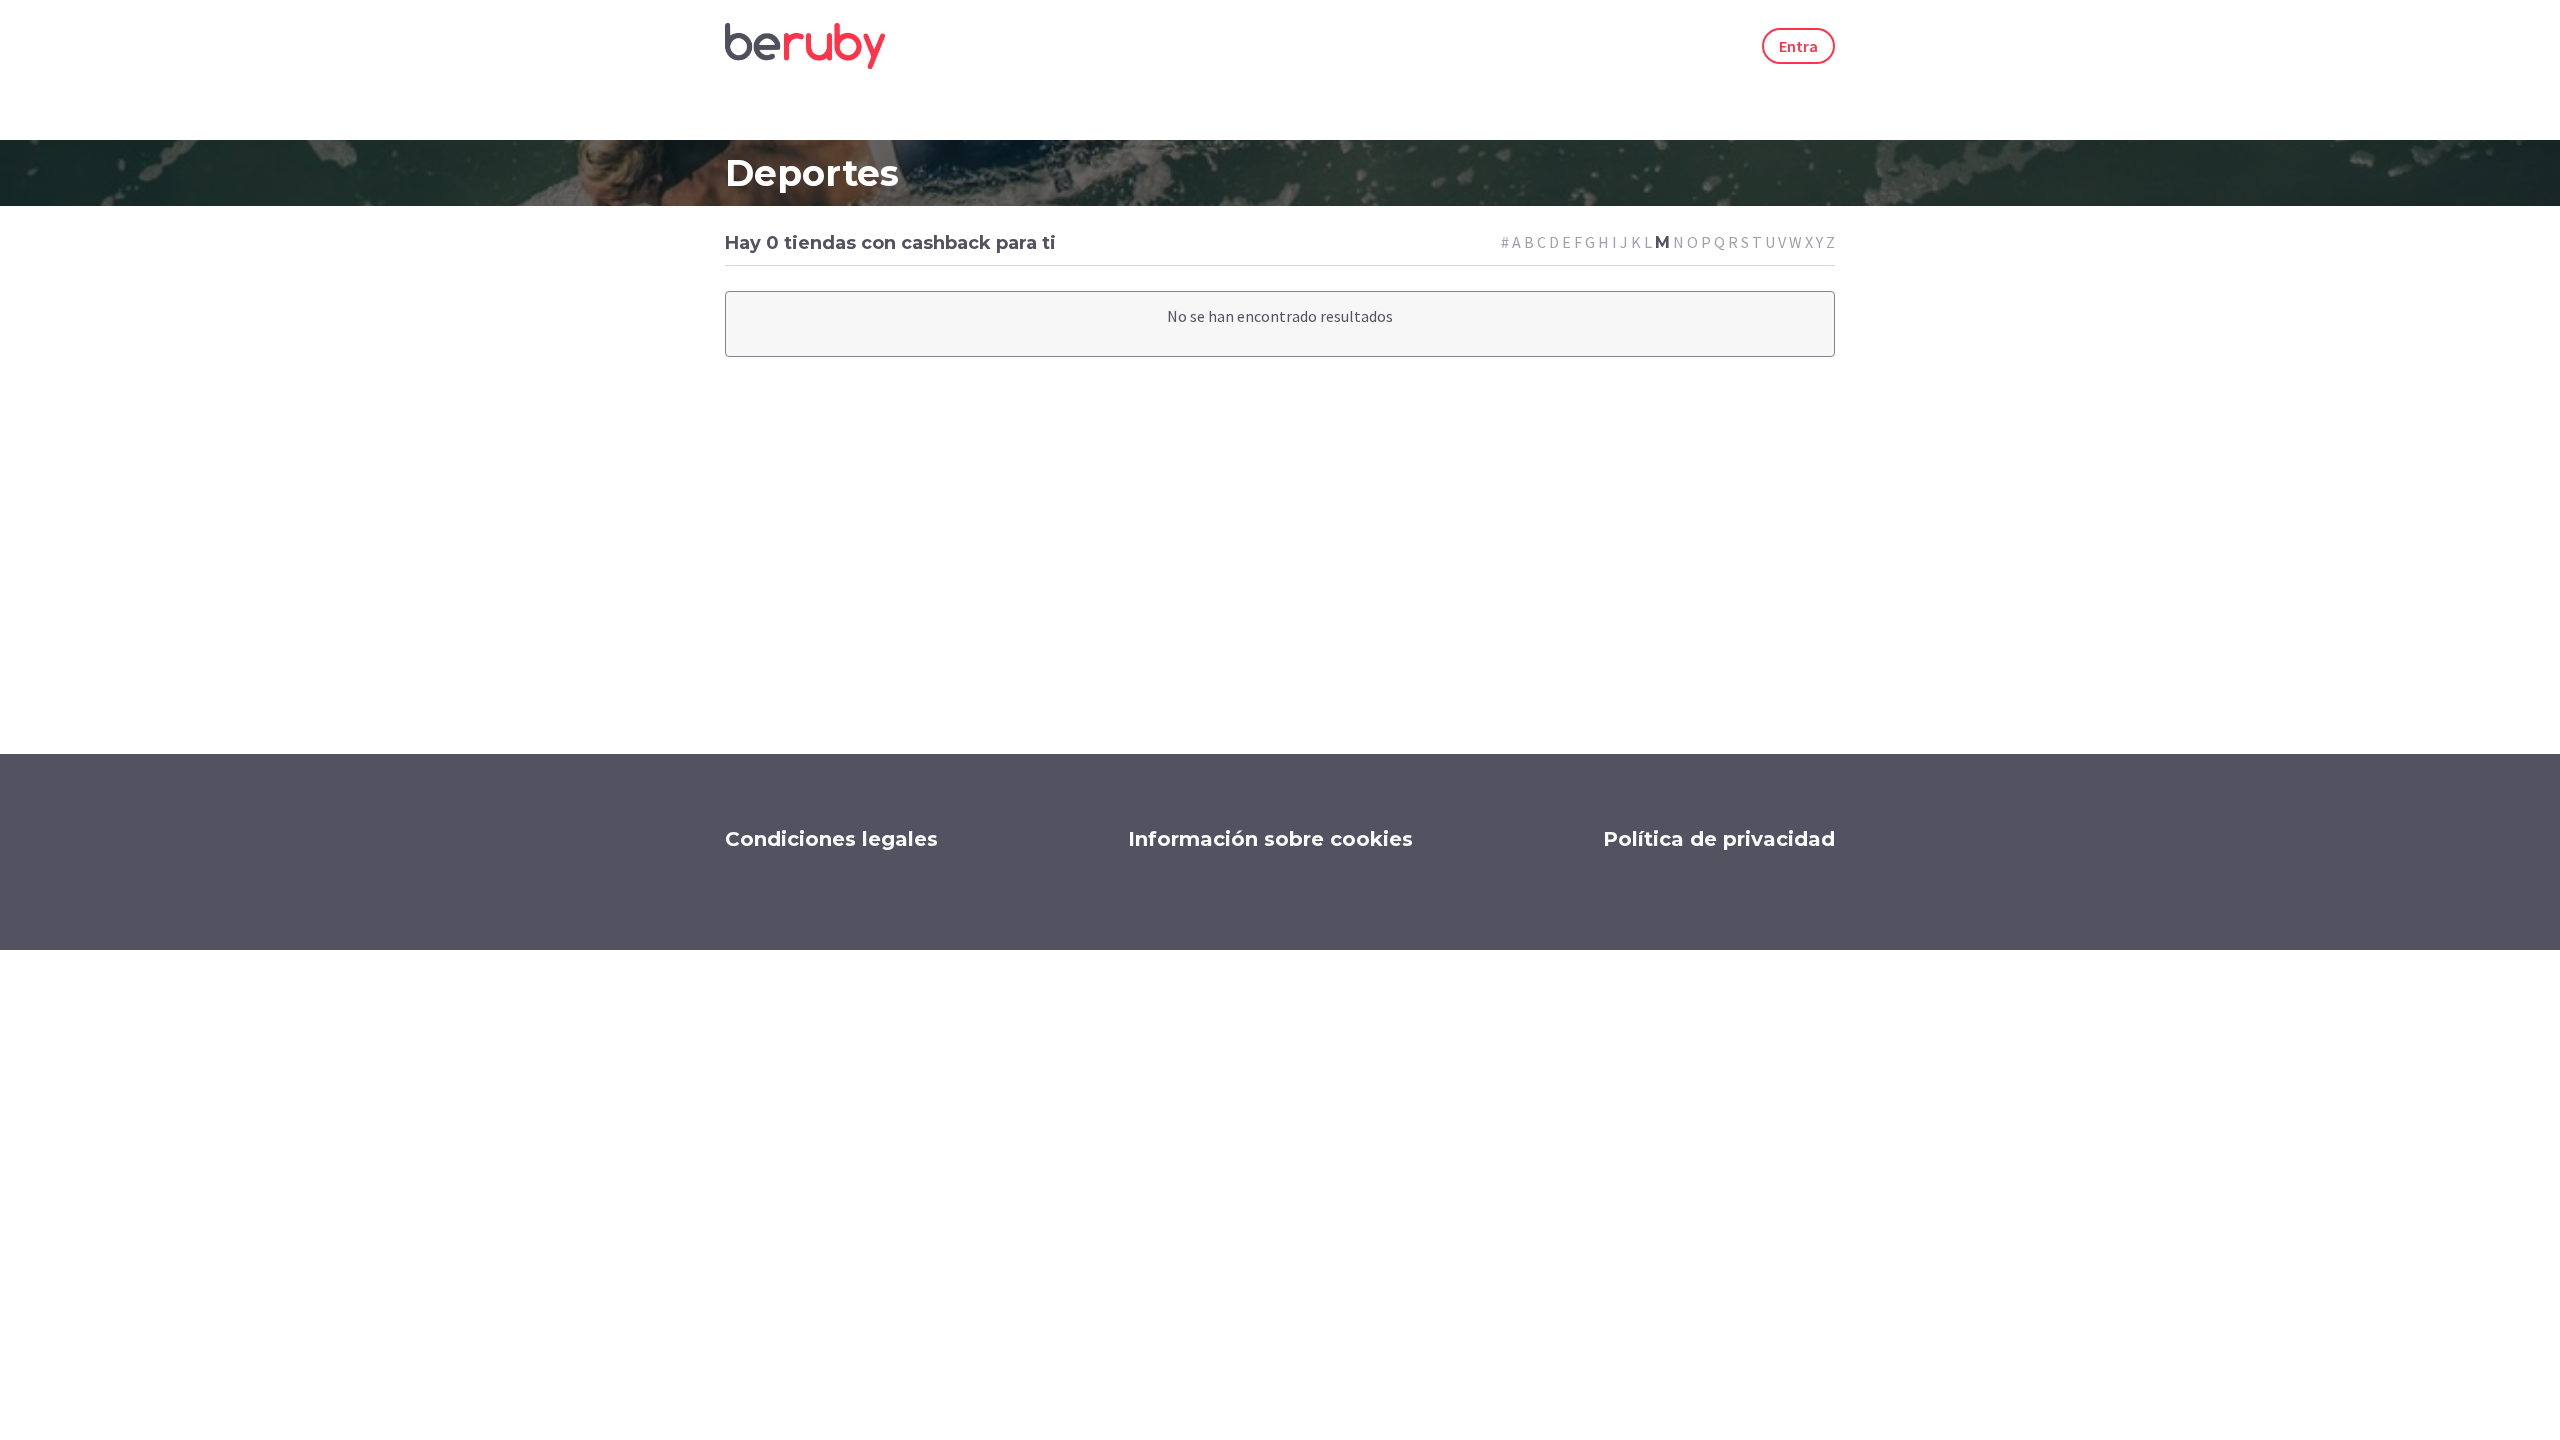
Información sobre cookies (1270, 839)
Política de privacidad (1719, 839)
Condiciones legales (831, 839)
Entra (1798, 46)
